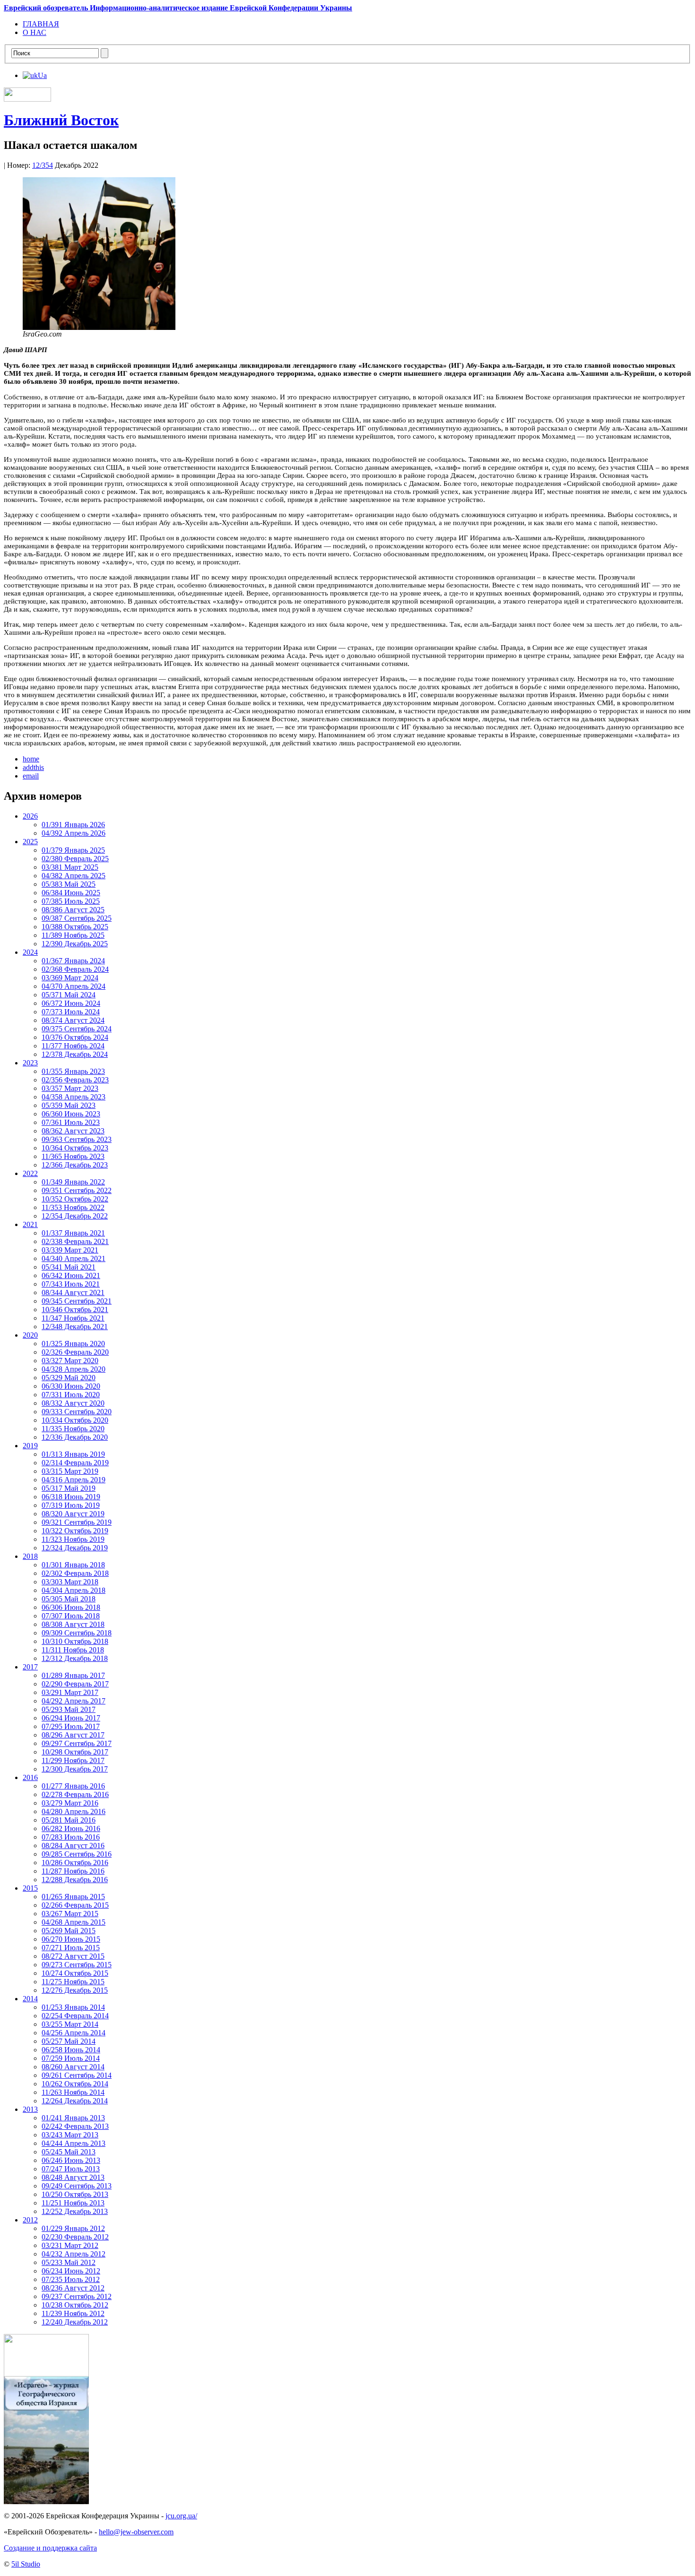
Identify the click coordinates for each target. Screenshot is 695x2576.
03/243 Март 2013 (70, 2135)
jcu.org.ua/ (181, 2516)
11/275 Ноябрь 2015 (73, 1982)
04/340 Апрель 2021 (74, 1258)
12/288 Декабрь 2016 (75, 1880)
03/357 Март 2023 (70, 1088)
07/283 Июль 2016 (71, 1837)
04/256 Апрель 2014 (74, 2033)
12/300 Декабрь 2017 (75, 1769)
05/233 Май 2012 (69, 2262)
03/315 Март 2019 (70, 1471)
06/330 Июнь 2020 (71, 1386)
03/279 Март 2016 (70, 1803)
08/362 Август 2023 (73, 1131)
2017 (30, 1667)
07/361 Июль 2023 (71, 1122)
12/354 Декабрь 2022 (75, 1216)
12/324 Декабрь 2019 (75, 1548)
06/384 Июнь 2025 (71, 893)
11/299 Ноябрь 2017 (73, 1760)
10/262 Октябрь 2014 (75, 2084)
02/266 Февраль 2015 (75, 1905)
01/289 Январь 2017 (73, 1675)
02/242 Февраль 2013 (75, 2126)
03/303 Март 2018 (70, 1582)
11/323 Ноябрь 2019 (73, 1539)
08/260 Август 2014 (73, 2067)
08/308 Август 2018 (73, 1624)
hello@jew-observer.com (136, 2532)
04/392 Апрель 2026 (74, 833)
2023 (30, 1063)
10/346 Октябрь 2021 (75, 1310)
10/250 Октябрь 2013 (75, 2194)
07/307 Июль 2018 (71, 1616)
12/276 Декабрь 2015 (75, 1990)
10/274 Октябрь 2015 (75, 1973)
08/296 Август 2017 (73, 1735)
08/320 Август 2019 (73, 1514)
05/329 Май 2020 (69, 1378)
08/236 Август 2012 (73, 2288)
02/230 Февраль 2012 (75, 2237)
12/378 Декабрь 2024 (75, 1054)
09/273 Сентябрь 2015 (77, 1965)
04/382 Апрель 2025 (74, 876)
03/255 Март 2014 (70, 2024)
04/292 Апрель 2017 (74, 1701)
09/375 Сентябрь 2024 (77, 1029)
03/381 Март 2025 (70, 867)
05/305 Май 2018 (69, 1599)
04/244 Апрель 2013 (74, 2143)
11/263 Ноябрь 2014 (73, 2092)
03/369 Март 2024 (70, 978)
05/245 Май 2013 (69, 2152)
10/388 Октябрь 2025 (75, 927)
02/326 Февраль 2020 (75, 1352)
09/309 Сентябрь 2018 (77, 1633)
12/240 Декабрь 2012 (75, 2322)
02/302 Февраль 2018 (75, 1573)
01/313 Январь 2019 (73, 1454)
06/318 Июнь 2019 (71, 1497)
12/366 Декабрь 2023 (75, 1165)
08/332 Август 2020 (73, 1403)
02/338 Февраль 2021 (75, 1241)
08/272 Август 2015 (73, 1956)
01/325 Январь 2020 (73, 1344)
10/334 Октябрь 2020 (75, 1420)
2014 (30, 1999)
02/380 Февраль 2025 (75, 859)
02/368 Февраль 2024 (75, 969)
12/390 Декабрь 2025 (75, 944)
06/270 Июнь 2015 (71, 1939)
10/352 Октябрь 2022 (75, 1199)
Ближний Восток (61, 120)
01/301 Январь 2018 (73, 1565)
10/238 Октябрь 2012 (75, 2305)
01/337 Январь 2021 (73, 1233)
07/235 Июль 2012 (71, 2279)
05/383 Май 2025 (69, 884)
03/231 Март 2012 (70, 2245)
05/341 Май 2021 (69, 1267)
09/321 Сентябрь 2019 (77, 1522)
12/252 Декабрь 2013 (75, 2211)
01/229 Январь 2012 (73, 2228)
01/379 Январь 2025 (73, 850)
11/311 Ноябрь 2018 (73, 1650)
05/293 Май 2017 (69, 1709)
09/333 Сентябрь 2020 (77, 1412)
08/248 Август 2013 (73, 2177)
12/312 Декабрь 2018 (75, 1658)
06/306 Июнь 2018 (71, 1607)
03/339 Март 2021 (70, 1250)
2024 (30, 952)
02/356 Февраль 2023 (75, 1080)
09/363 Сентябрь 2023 (77, 1139)
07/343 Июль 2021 (71, 1284)
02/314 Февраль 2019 (75, 1463)
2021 (30, 1224)
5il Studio (26, 2564)
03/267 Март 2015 (70, 1914)
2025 (30, 842)
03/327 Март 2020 (70, 1361)
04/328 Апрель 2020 (74, 1369)
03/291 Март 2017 (70, 1692)
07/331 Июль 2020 (71, 1395)
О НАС (35, 32)
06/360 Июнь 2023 (71, 1114)
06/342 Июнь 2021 (71, 1275)
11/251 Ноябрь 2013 (73, 2203)
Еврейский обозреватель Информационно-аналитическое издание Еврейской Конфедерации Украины (178, 8)
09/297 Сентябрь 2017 (77, 1743)
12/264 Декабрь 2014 (75, 2101)
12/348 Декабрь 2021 (75, 1327)
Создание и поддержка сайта (50, 2548)
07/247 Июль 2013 (71, 2169)
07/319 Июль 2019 (71, 1505)
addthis (33, 767)
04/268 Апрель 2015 (74, 1922)
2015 (30, 1888)
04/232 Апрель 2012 (74, 2254)
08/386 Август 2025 (73, 910)
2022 (30, 1173)
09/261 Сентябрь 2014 (77, 2075)
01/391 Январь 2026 (73, 825)
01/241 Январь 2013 (73, 2118)
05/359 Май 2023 (69, 1105)
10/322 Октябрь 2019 (75, 1531)
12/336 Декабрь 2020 (75, 1437)
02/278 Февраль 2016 (75, 1794)
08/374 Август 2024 (73, 1020)
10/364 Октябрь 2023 (75, 1148)
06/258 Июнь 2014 (71, 2050)
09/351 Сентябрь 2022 (77, 1190)
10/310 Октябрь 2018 (75, 1641)
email (31, 776)
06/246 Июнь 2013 (71, 2160)
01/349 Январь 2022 (73, 1182)
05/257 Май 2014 (69, 2041)
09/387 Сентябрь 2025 (77, 918)
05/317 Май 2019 (69, 1488)
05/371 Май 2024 (69, 995)
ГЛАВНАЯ (41, 24)
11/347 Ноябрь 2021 (73, 1318)
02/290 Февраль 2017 (75, 1684)
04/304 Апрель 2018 (74, 1590)
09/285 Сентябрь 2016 (77, 1854)
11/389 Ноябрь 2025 (73, 935)
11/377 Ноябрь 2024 (73, 1046)
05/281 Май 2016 (69, 1820)
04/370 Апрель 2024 (74, 986)
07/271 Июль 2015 (71, 1948)
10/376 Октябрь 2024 (75, 1037)
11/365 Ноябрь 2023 (73, 1156)
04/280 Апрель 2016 (74, 1811)
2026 (30, 816)
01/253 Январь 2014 (73, 2007)
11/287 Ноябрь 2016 (73, 1871)
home (31, 759)
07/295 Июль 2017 (71, 1726)
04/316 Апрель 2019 (74, 1480)
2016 (30, 1777)
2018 (30, 1556)
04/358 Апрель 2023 (74, 1097)
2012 (30, 2220)
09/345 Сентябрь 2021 (77, 1301)
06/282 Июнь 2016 (71, 1828)
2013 (30, 2109)
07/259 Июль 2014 (71, 2058)
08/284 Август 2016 (73, 1846)
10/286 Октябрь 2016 (75, 1863)
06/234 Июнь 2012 (71, 2271)
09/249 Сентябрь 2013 (77, 2186)
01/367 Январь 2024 (73, 961)
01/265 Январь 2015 (73, 1897)
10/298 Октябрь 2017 (75, 1752)
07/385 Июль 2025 (71, 901)
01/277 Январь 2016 (73, 1786)
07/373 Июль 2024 (71, 1012)
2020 (30, 1335)
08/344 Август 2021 (73, 1292)
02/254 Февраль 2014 (75, 2016)
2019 (30, 1446)
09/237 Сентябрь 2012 (77, 2296)
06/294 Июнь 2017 (71, 1718)
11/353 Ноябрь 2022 (73, 1207)
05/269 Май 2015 (69, 1931)
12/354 (43, 165)
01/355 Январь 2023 (73, 1071)
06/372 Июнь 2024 (71, 1003)
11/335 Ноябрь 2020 (73, 1429)
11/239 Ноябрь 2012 (73, 2313)
